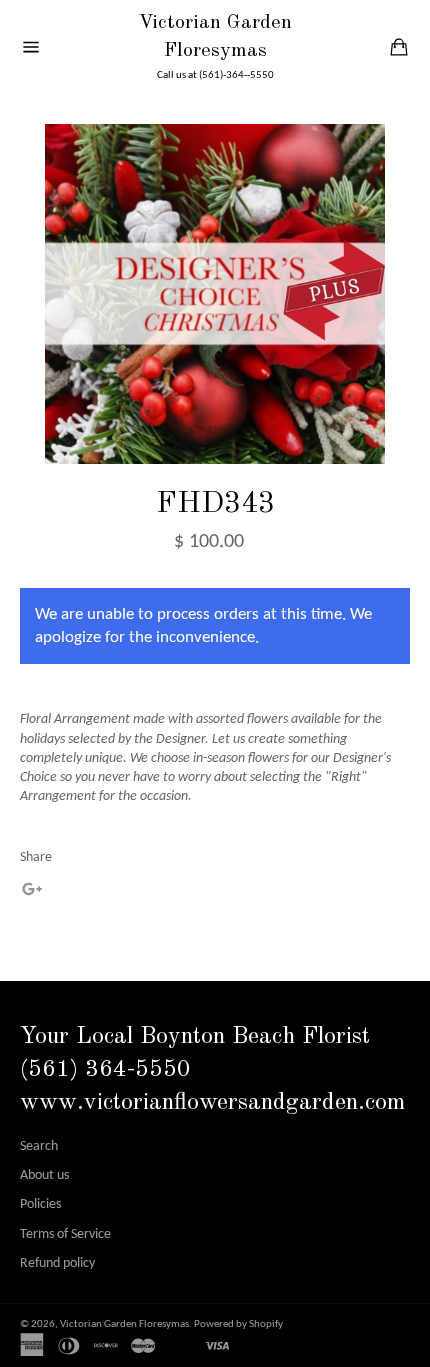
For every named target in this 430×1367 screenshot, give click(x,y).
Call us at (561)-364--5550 (215, 75)
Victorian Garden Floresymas (215, 37)
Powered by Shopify (238, 1324)
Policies (40, 1204)
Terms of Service (65, 1234)
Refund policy (57, 1263)
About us (44, 1175)
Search (39, 1146)
